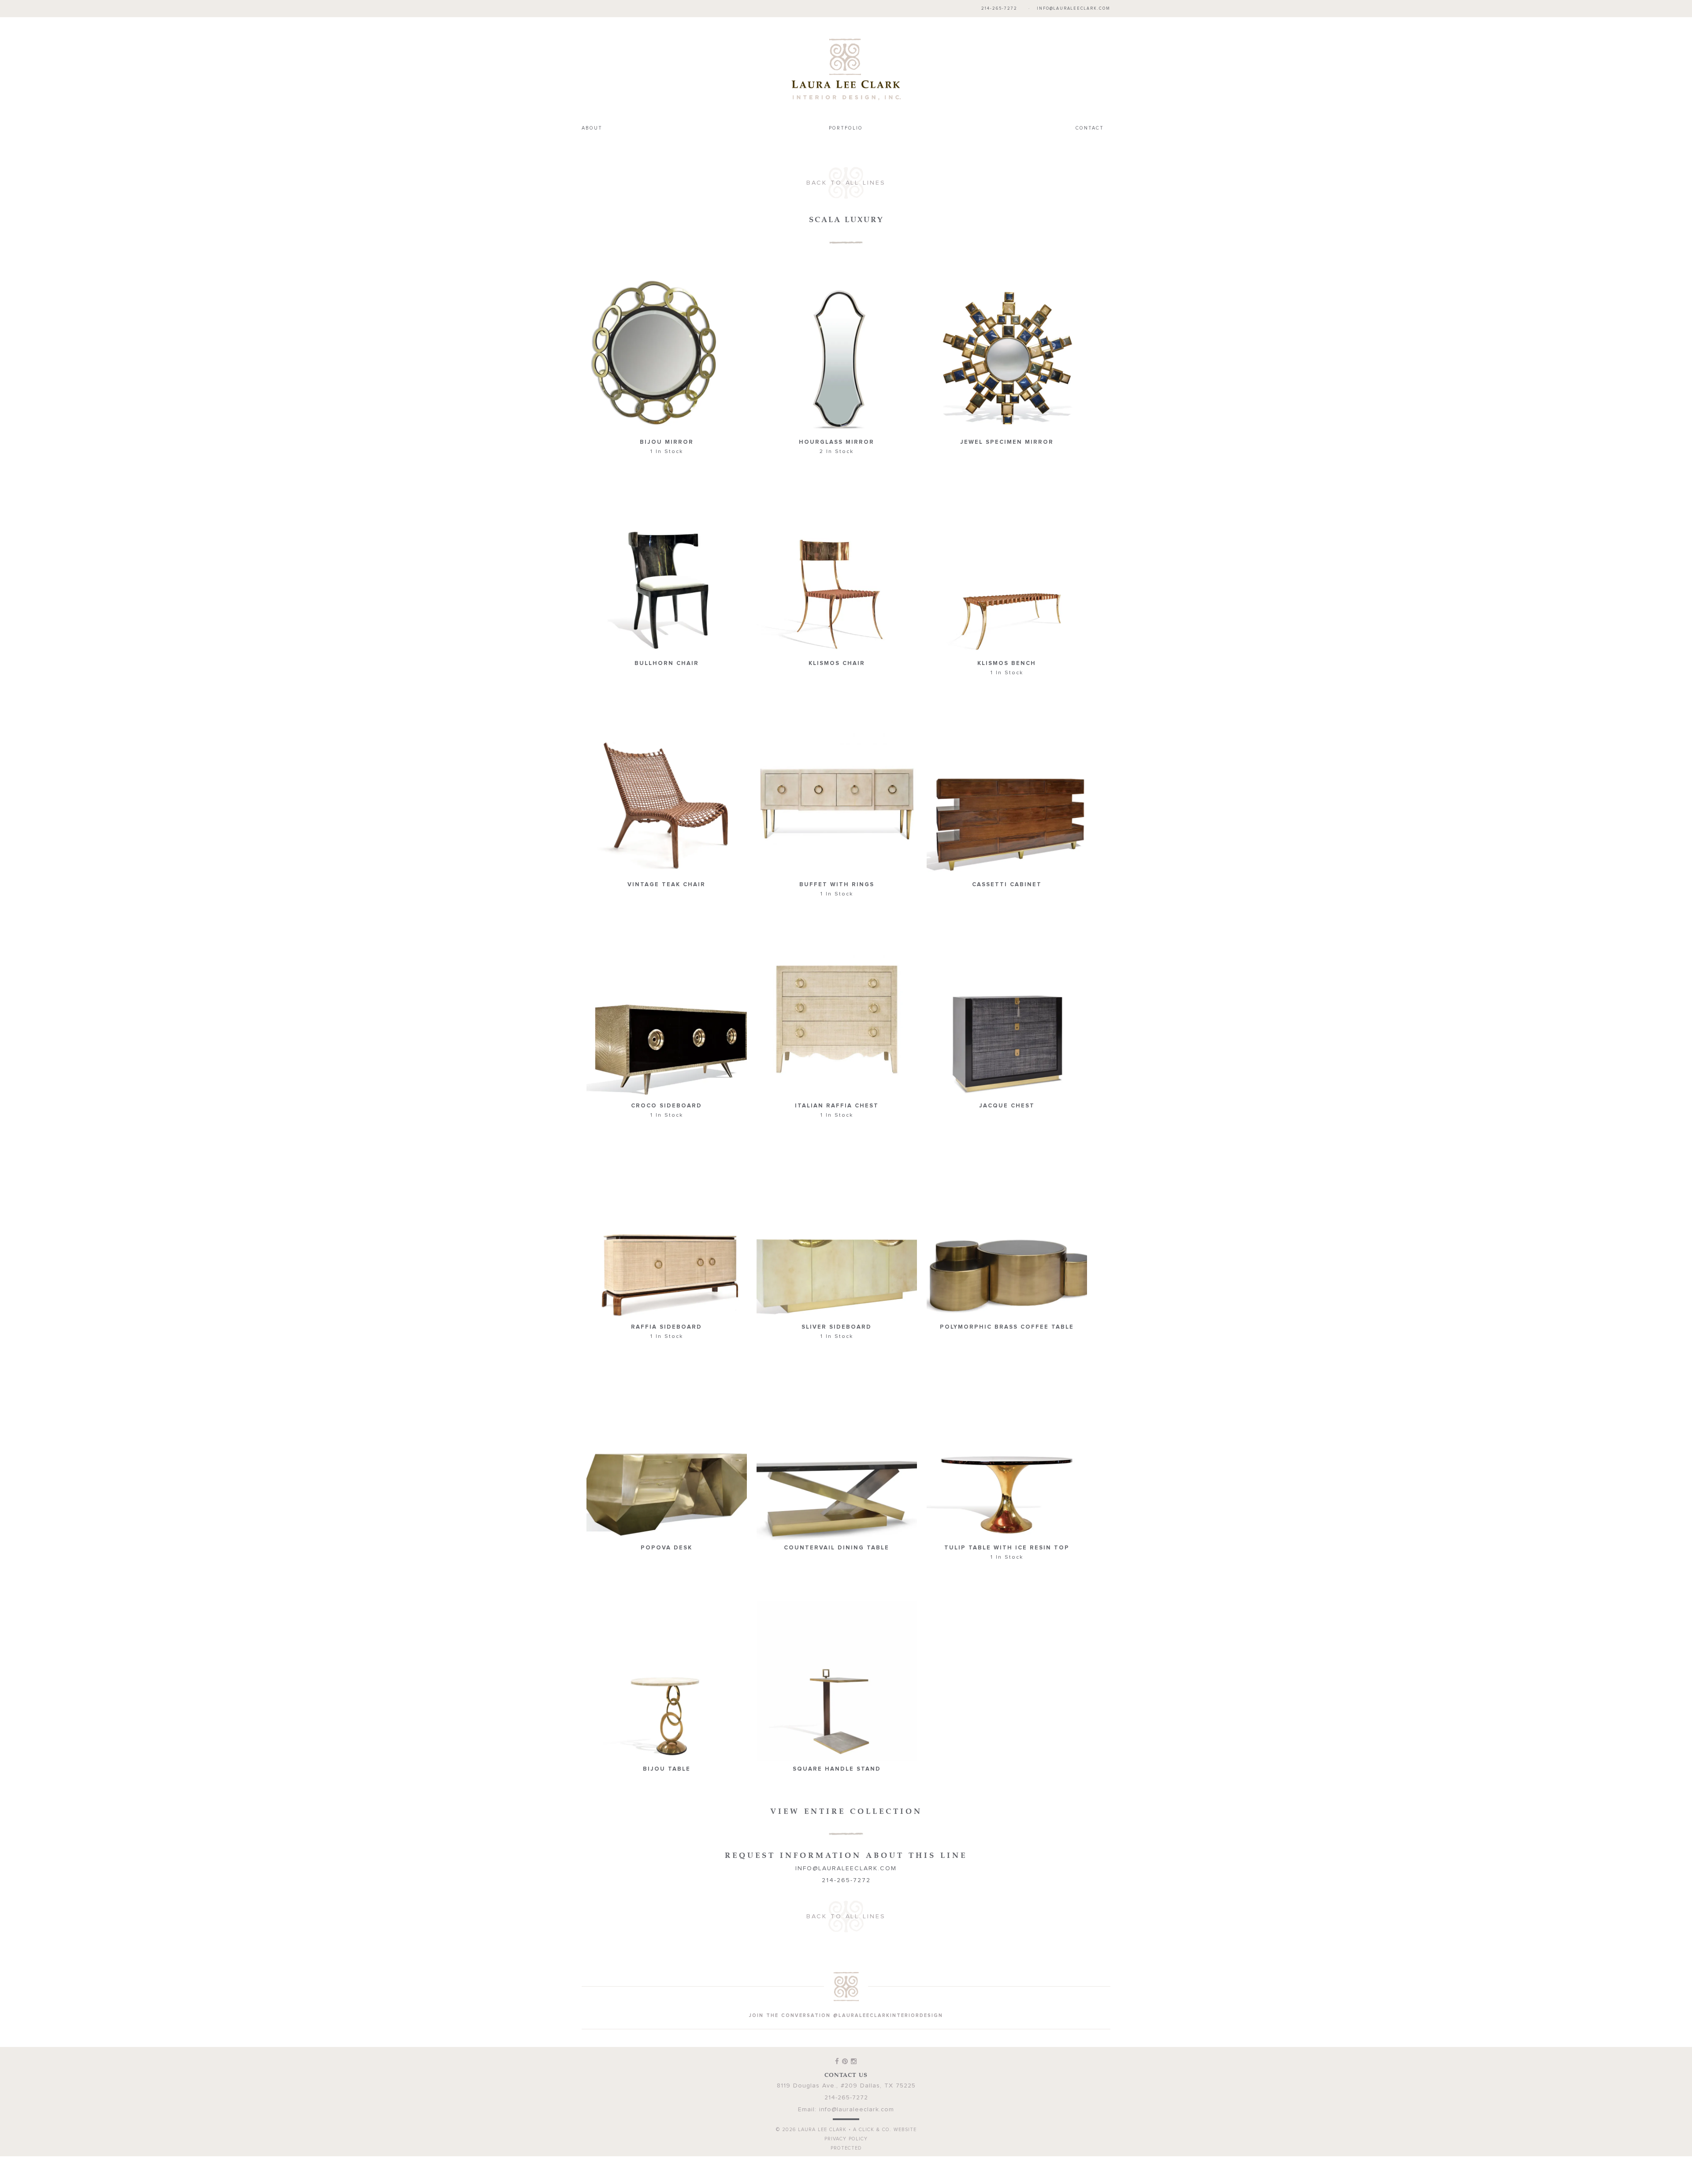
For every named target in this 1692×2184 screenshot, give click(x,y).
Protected (846, 2130)
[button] (667, 349)
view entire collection (846, 1793)
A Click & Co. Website (885, 2112)
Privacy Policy (846, 2121)
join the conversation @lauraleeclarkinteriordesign (846, 1997)
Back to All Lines (846, 165)
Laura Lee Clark (846, 60)
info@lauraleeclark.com (1074, 9)
